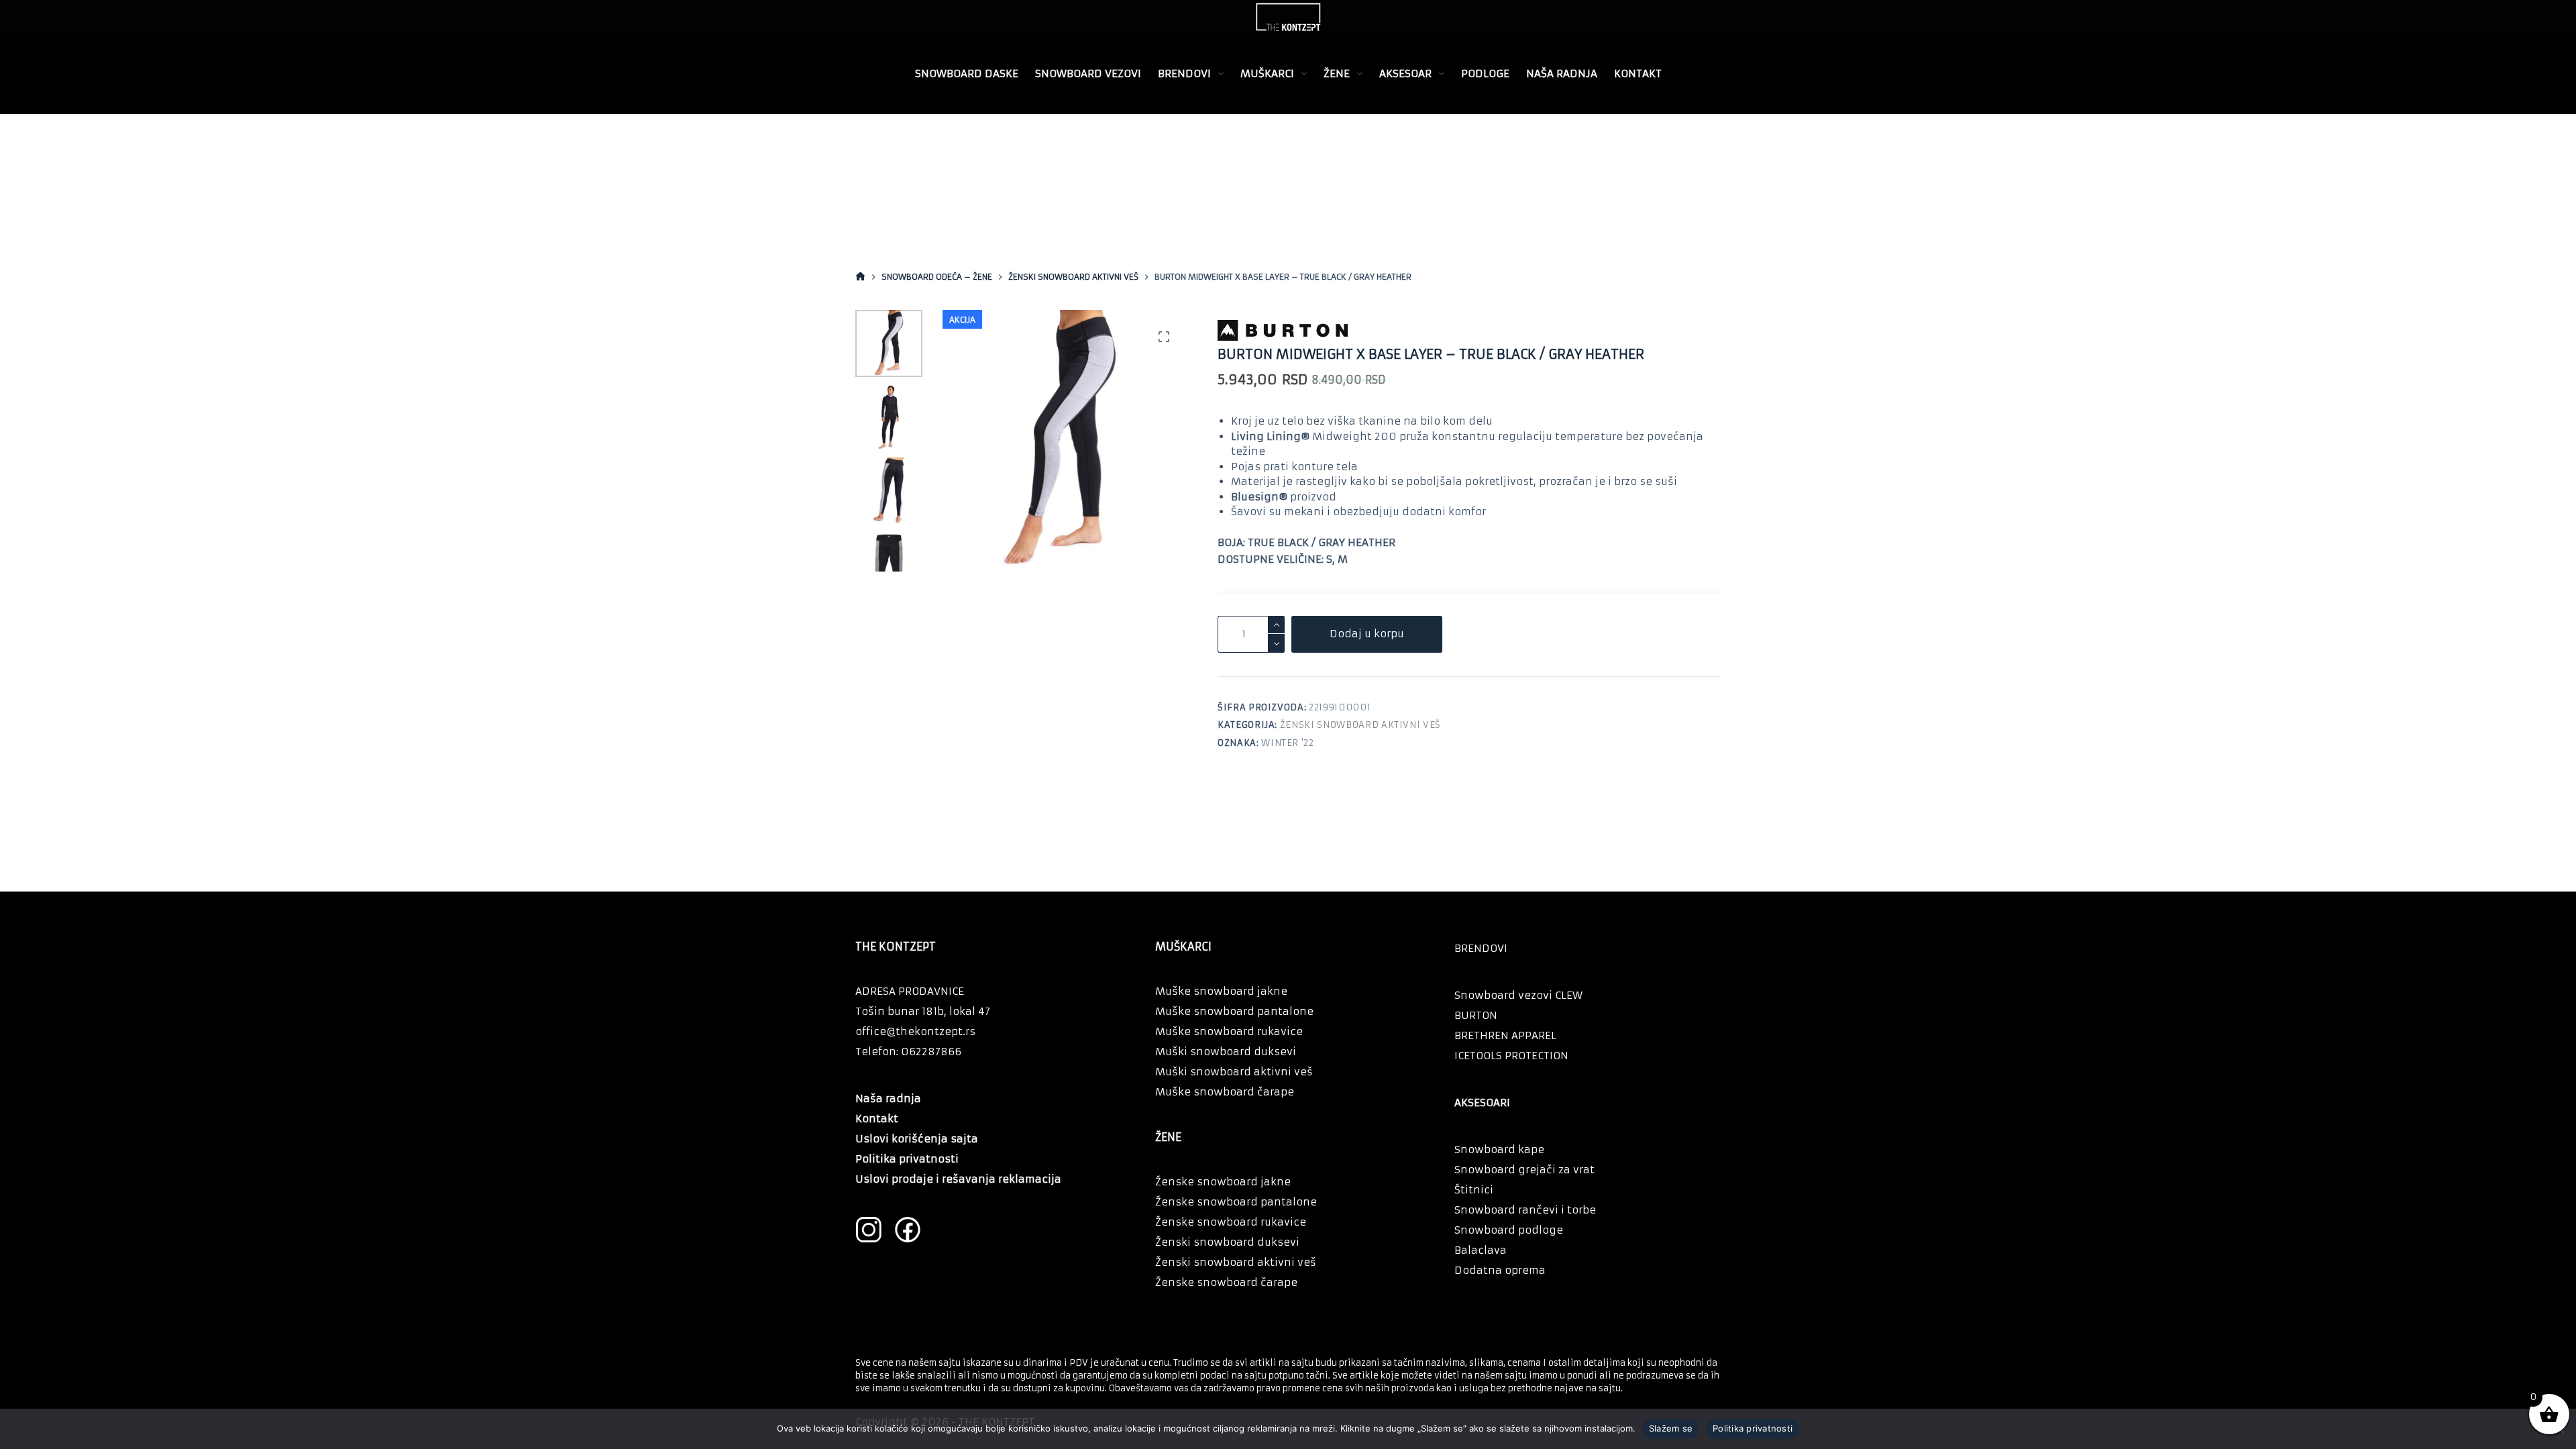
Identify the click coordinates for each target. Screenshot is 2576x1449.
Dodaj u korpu (1367, 634)
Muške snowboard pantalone (1234, 1011)
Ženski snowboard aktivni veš (1360, 725)
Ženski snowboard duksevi (1227, 1242)
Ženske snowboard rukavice (1231, 1222)
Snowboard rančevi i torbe (1525, 1210)
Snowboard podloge (1509, 1230)
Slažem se (1671, 1428)
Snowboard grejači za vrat (1524, 1170)
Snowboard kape (1499, 1149)
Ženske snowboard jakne (1223, 1182)
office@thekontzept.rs (915, 1031)
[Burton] (1347, 330)
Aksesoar (1405, 73)
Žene (1337, 73)
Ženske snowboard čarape (1226, 1282)
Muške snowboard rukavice (1229, 1031)
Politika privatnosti (1753, 1428)
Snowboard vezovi (1088, 73)
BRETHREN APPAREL (1505, 1035)
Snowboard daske (967, 73)
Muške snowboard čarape (1225, 1092)
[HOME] (860, 277)
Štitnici (1474, 1190)
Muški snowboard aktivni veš (1234, 1072)
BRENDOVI (1184, 73)
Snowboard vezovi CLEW (1518, 995)
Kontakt (1638, 73)
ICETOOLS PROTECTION (1511, 1056)
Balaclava (1481, 1250)
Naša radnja (1562, 73)
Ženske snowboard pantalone (1236, 1202)
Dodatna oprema (1500, 1270)
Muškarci (1267, 73)
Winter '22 (1288, 743)
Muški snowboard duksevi (1226, 1052)
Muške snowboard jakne (1221, 991)
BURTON (1476, 1015)
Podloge (1485, 73)
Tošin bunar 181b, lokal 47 (923, 1011)
